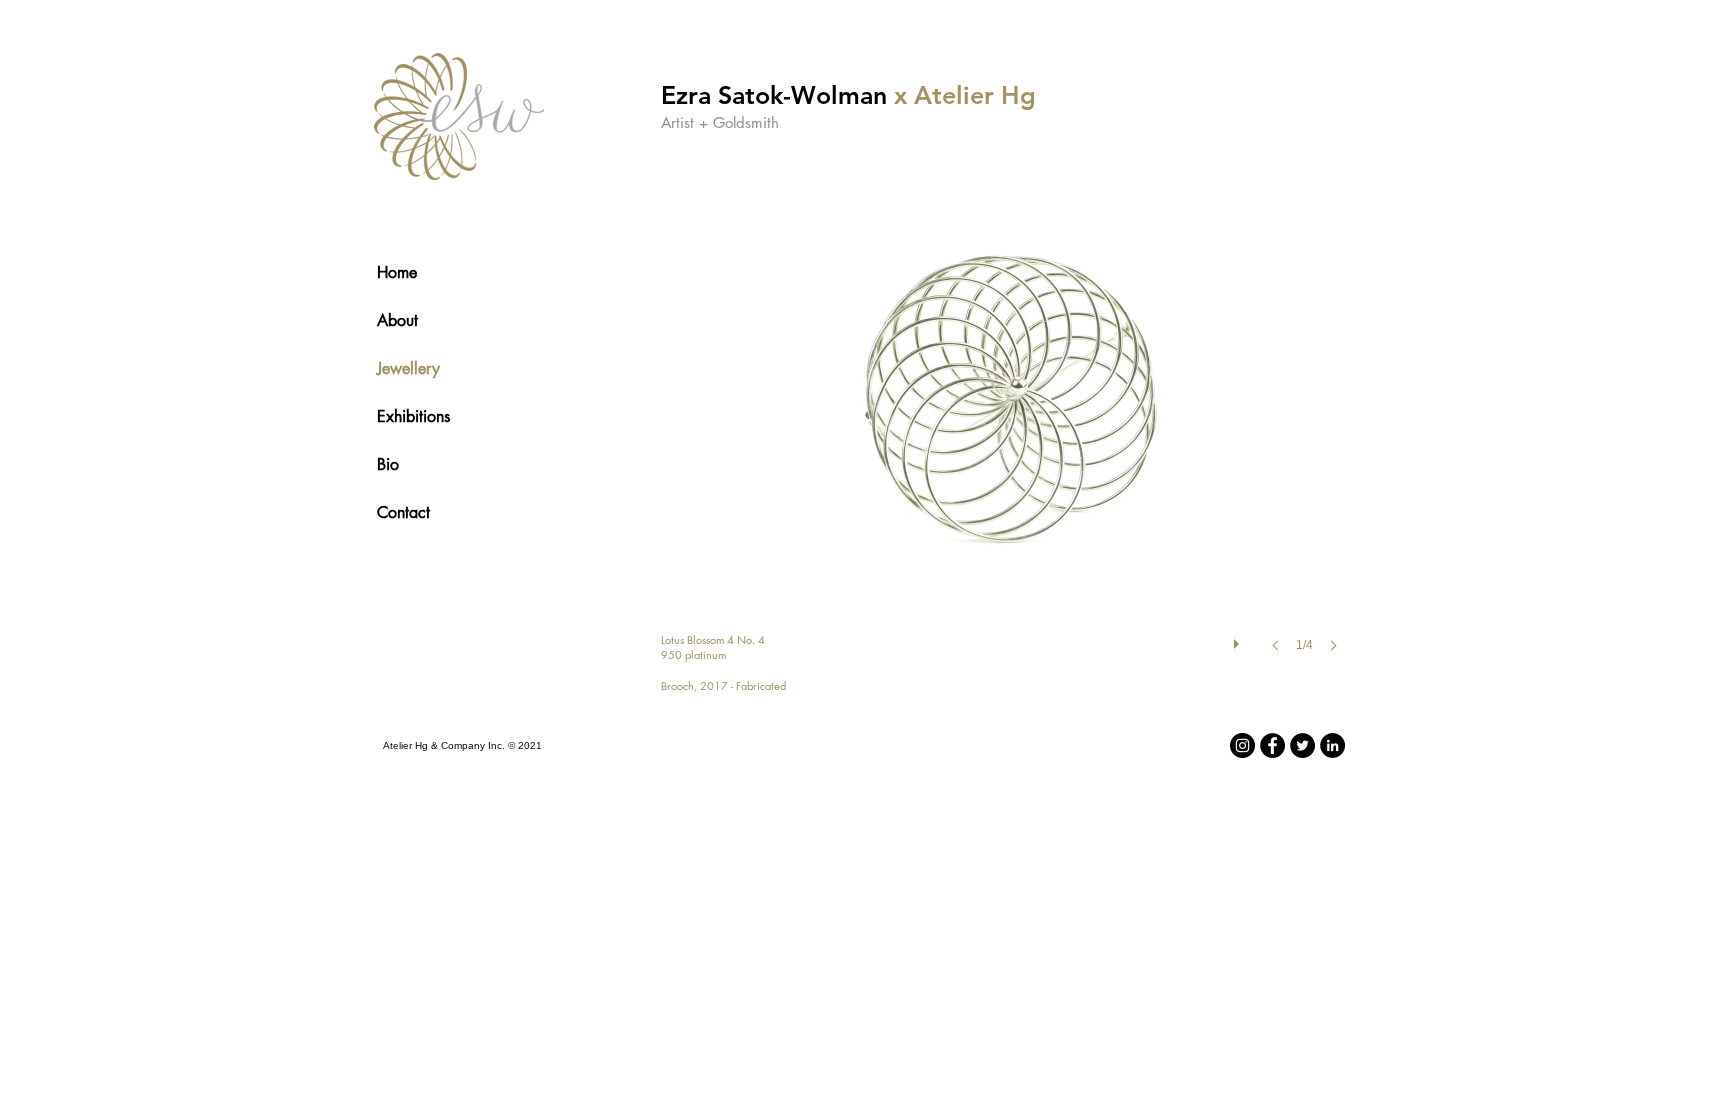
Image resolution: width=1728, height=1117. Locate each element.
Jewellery (408, 368)
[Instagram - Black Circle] (1242, 745)
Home (397, 272)
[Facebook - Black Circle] (1272, 745)
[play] (1239, 639)
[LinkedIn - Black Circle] (1332, 745)
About (397, 320)
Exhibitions (413, 416)
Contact (403, 512)
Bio (388, 464)
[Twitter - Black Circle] (1302, 745)
